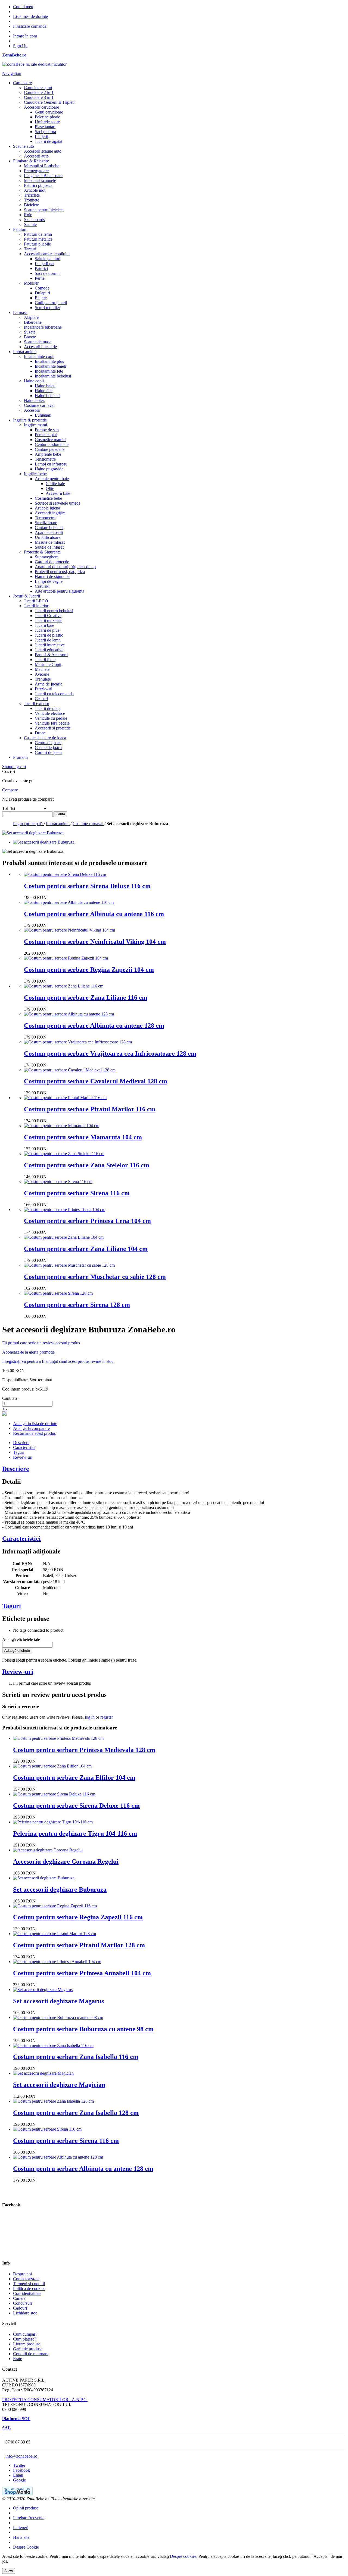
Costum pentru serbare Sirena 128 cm (77, 1305)
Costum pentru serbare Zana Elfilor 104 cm (74, 1778)
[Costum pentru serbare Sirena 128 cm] (58, 1293)
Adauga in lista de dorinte (35, 1424)
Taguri (19, 1452)
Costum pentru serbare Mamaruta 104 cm (83, 1137)
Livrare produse (27, 2344)
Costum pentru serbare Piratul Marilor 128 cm (79, 1945)
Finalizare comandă (30, 26)
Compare (10, 790)
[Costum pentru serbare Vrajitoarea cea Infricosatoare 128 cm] (78, 1042)
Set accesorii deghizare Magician (59, 2085)
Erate (18, 2359)
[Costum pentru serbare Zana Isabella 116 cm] (53, 2045)
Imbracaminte (58, 824)
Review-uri (23, 1457)
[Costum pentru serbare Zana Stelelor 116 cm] (64, 1154)
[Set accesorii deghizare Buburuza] (44, 842)
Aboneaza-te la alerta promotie (28, 1352)
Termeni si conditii (29, 2284)
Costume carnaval (88, 824)
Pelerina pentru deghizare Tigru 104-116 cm (75, 1833)
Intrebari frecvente (29, 2518)
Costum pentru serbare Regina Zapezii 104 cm (89, 970)
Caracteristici (24, 1447)
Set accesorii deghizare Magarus (58, 2001)
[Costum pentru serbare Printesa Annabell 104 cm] (57, 1962)
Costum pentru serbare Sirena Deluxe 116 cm (87, 886)
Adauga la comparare (31, 1428)
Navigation (12, 73)
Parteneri (21, 2528)
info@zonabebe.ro (21, 2456)
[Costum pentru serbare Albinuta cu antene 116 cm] (69, 902)
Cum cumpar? (25, 2334)
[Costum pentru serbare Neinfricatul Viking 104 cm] (69, 930)
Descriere (21, 1443)
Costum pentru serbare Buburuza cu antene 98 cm (83, 2029)
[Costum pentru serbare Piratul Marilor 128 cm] (55, 1934)
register (107, 1717)
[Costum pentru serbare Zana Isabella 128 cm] (53, 2101)
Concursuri (23, 2303)
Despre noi (22, 2274)
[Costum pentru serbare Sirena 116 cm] (58, 1182)
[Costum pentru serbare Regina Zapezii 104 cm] (66, 958)
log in (90, 1717)
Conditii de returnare (31, 2354)
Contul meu (23, 7)
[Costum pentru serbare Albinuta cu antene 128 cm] (69, 1014)
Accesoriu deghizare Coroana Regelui (66, 1861)
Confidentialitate (27, 2293)
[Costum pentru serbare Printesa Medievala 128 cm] (58, 1738)
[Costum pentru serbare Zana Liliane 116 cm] (64, 986)
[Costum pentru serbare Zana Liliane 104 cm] (64, 1237)
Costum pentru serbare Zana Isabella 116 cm (76, 2057)
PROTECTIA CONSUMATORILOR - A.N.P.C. (45, 2400)
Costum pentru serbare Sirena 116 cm (77, 1193)
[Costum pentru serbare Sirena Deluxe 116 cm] (65, 874)
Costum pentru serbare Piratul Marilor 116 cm (90, 1109)
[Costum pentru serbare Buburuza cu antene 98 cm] (58, 2017)
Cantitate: (10, 1398)
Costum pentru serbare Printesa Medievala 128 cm (84, 1750)
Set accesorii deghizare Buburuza (60, 1889)
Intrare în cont (25, 36)
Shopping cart (14, 767)
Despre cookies (183, 2556)
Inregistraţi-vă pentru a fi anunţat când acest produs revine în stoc (58, 1361)
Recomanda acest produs (34, 1433)
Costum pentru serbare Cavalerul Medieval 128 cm (96, 1081)
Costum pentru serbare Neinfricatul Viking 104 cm (95, 942)
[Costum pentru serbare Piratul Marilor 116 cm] (65, 1098)
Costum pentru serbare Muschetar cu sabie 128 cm (95, 1277)
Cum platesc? (25, 2339)
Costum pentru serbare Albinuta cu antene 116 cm (94, 914)
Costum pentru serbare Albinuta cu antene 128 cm (94, 1026)
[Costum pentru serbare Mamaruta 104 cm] (62, 1126)
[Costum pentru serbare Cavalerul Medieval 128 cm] (70, 1070)
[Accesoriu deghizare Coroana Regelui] (48, 1850)
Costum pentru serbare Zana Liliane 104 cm (86, 1249)
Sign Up (20, 46)
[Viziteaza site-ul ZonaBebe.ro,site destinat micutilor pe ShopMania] (17, 2494)
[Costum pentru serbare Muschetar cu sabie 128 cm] (69, 1265)
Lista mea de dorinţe (30, 16)
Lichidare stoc (25, 2313)
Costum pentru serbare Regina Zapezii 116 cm (78, 1917)
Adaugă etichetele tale (21, 1639)
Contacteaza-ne (26, 2279)
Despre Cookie (26, 2547)
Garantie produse (28, 2349)
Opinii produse (26, 2508)
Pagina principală (28, 824)
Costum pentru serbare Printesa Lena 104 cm (87, 1221)
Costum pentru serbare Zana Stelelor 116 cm (87, 1165)
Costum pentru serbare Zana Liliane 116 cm (86, 998)
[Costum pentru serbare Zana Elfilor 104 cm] (52, 1766)
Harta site (21, 2537)
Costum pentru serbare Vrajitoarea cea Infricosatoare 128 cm (110, 1053)
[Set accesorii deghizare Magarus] (43, 1990)
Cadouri (20, 2308)
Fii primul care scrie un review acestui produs (41, 1343)
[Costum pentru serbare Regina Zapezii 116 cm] (55, 1906)
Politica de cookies (29, 2289)
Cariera (19, 2298)
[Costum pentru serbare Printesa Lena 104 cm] (65, 1210)
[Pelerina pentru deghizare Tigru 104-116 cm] (53, 1822)
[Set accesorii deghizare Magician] (43, 2073)
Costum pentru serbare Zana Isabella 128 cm (76, 2113)
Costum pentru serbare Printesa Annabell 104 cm (82, 1973)
